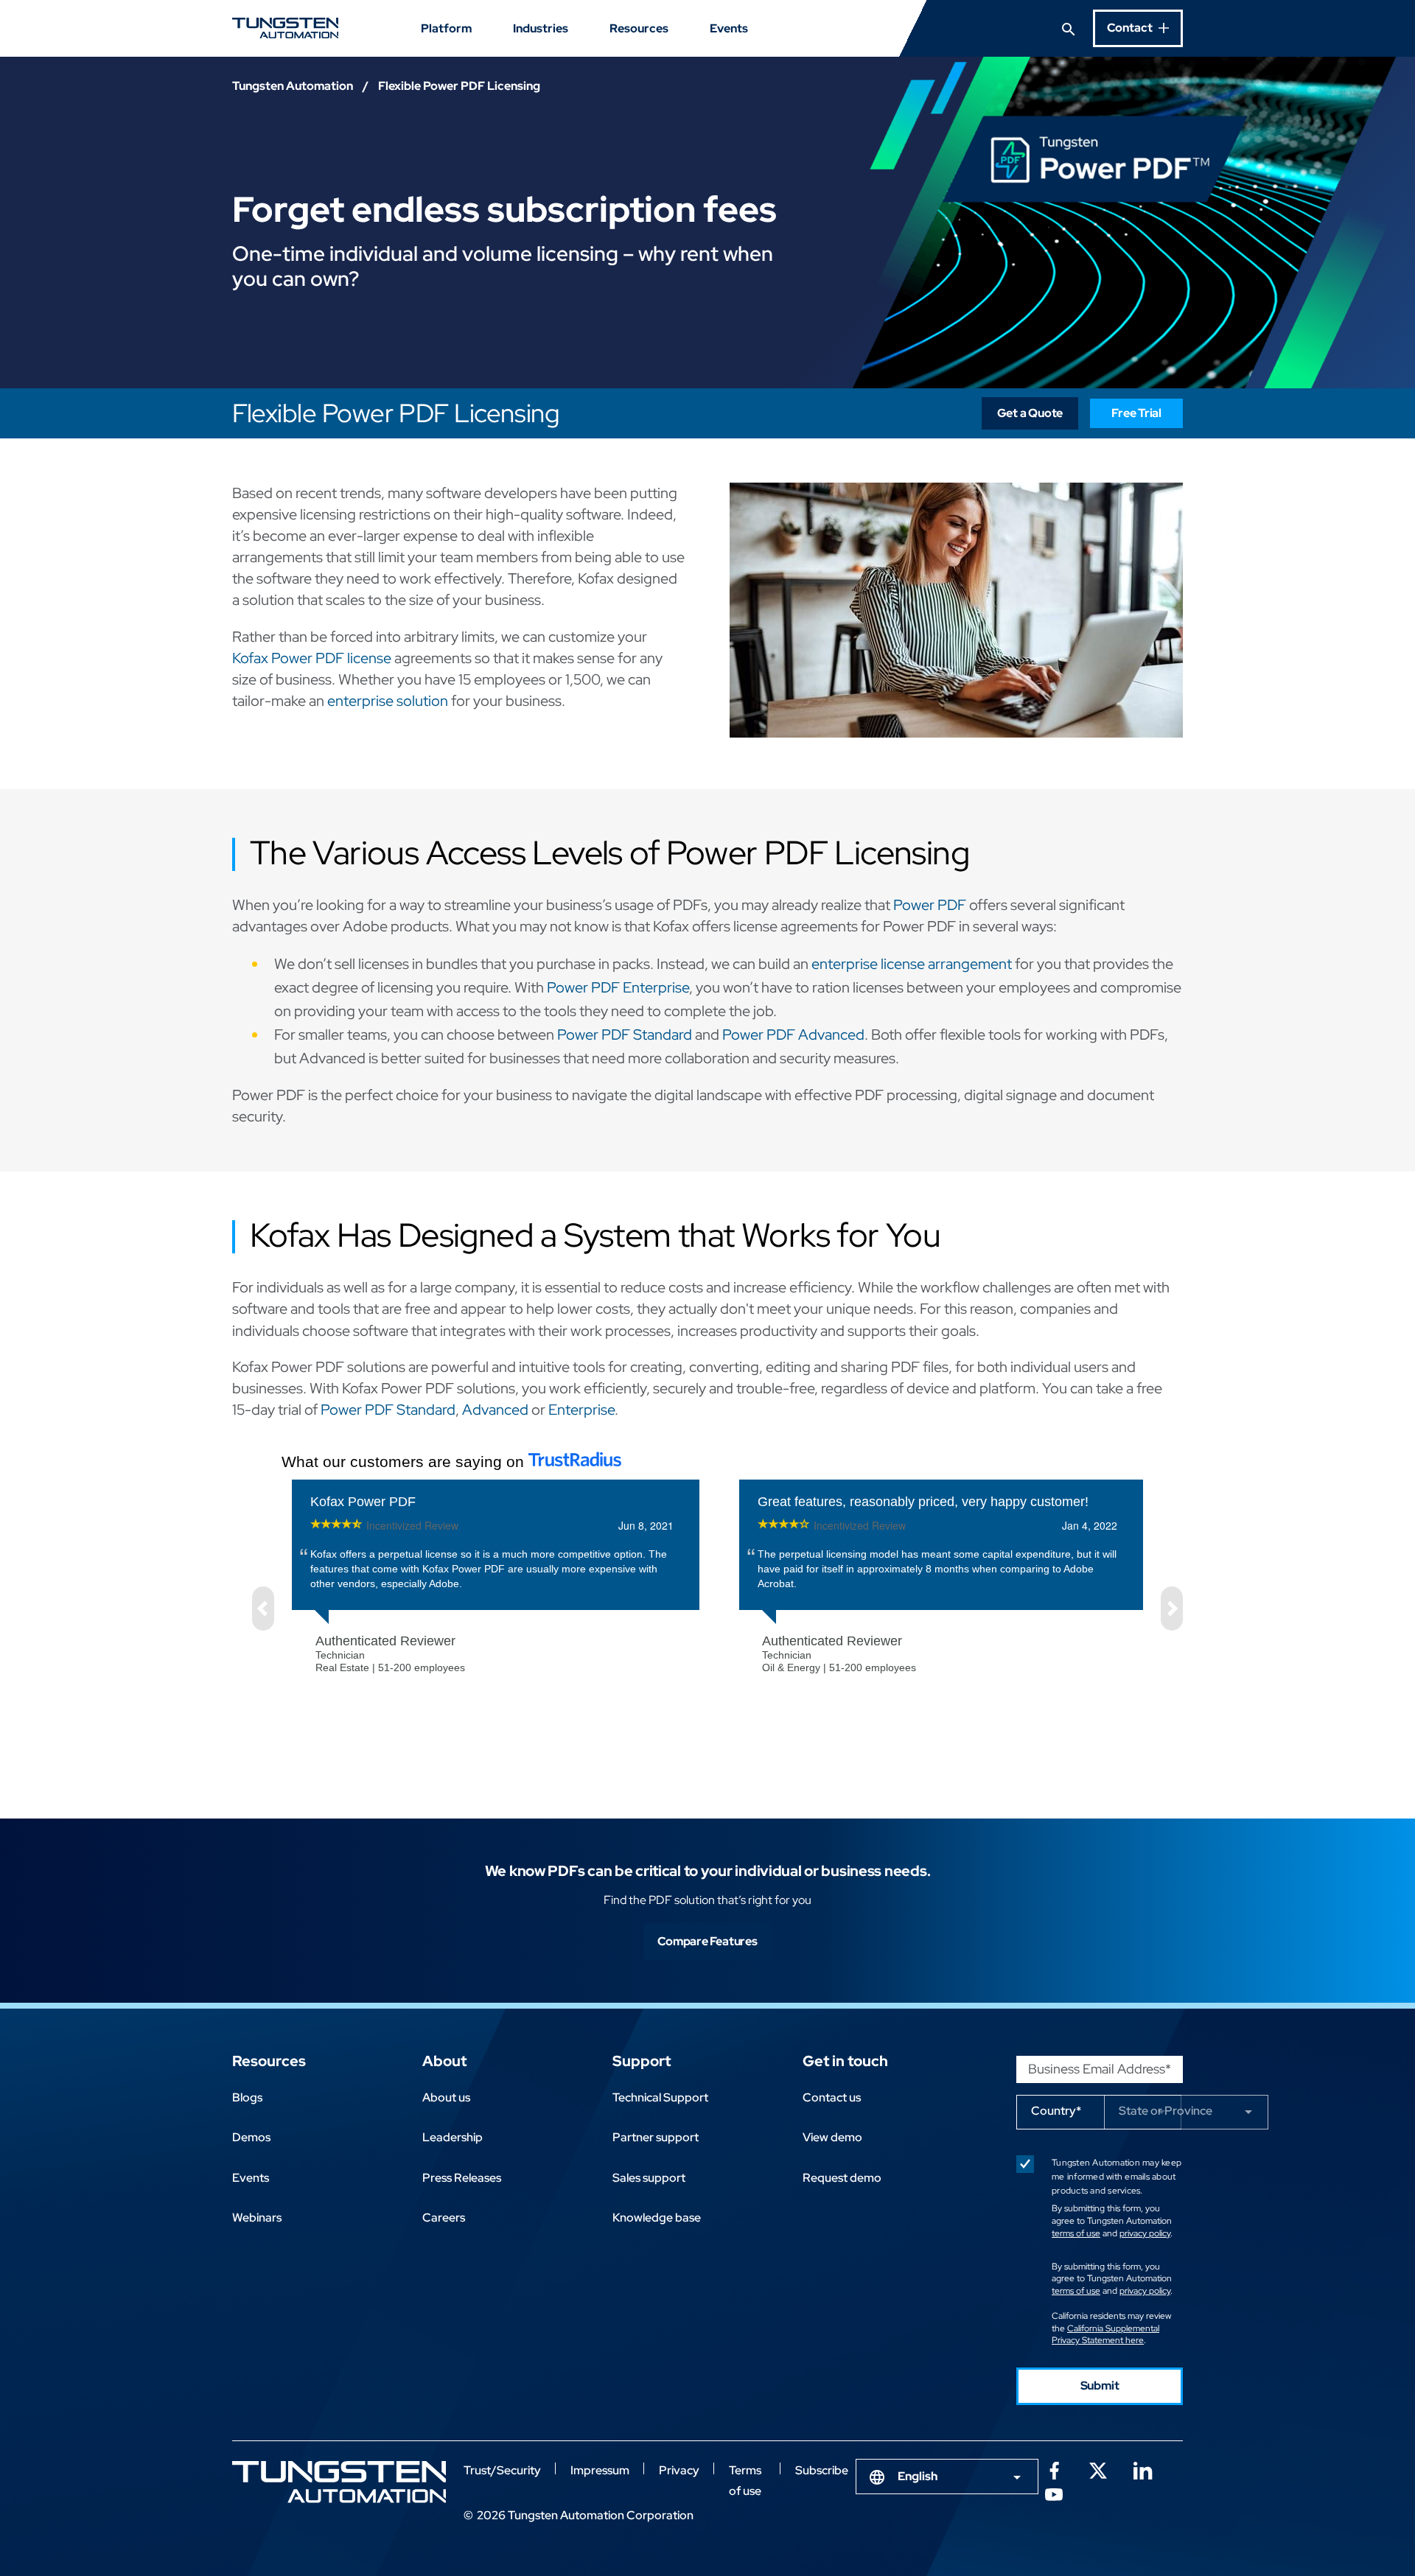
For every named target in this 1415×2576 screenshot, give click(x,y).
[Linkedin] (1142, 2469)
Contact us (832, 2097)
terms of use (1076, 2233)
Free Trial (1136, 413)
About (444, 2061)
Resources (639, 28)
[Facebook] (1054, 2469)
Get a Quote (1030, 413)
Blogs (247, 2097)
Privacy (679, 2470)
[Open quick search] (1069, 28)
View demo (832, 2137)
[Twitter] (1098, 2469)
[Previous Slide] (263, 1609)
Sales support (649, 2178)
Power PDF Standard (625, 1035)
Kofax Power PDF (363, 1502)
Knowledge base (657, 2218)
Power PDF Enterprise (618, 987)
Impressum (600, 2470)
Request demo (842, 2178)
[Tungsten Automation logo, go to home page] (339, 2482)
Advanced (495, 1410)
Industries (541, 28)
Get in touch (845, 2061)
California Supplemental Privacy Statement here (1105, 2335)
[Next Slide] (1172, 1609)
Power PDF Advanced (793, 1035)
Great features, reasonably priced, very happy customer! (923, 1502)
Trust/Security (502, 2470)
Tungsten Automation (293, 86)
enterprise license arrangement (912, 964)
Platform (446, 28)
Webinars (257, 2218)
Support (642, 2061)
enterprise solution (388, 701)
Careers (444, 2218)
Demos (251, 2137)
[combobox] (947, 2477)
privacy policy (1145, 2233)
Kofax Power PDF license (312, 658)
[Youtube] (1054, 2493)
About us (446, 2097)
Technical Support (660, 2097)
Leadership (453, 2137)
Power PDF (930, 905)
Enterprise (581, 1410)
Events (729, 28)
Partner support (656, 2137)
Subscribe (822, 2470)
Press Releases (462, 2178)
